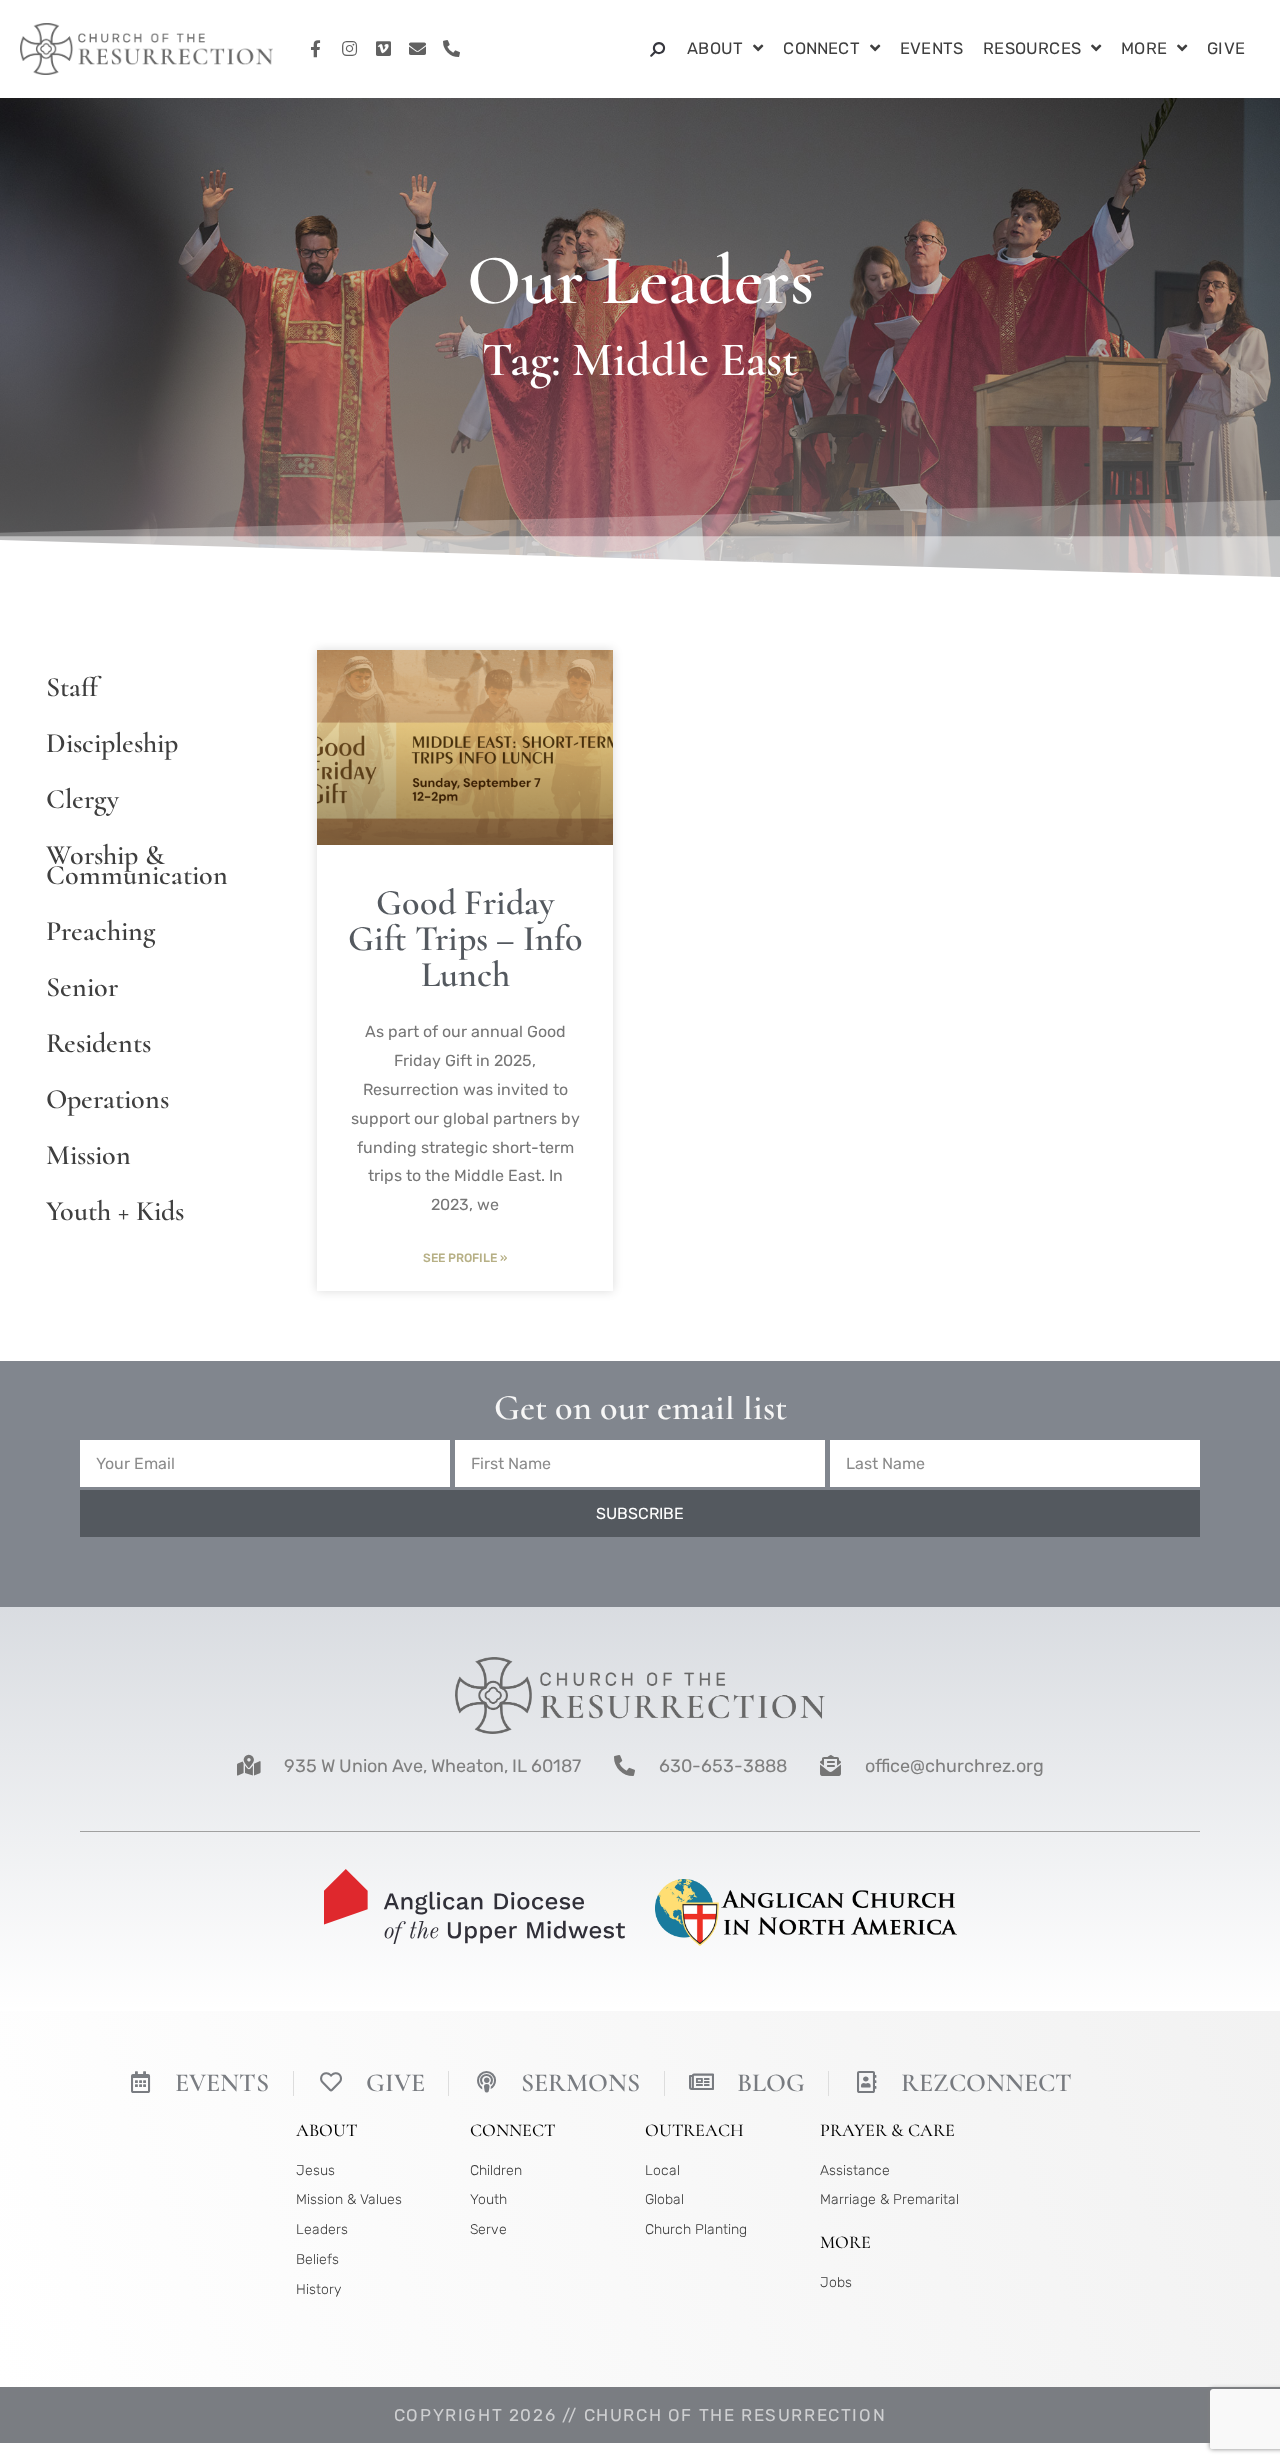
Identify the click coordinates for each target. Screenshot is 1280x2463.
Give (1226, 48)
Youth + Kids (115, 1211)
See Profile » (465, 1258)
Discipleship (112, 743)
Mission (88, 1155)
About (715, 48)
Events (931, 48)
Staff (72, 687)
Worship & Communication (137, 865)
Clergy (82, 799)
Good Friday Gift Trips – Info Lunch (465, 938)
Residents (98, 1043)
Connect (821, 48)
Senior (82, 987)
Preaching (100, 931)
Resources (1032, 48)
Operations (107, 1099)
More (1144, 48)
